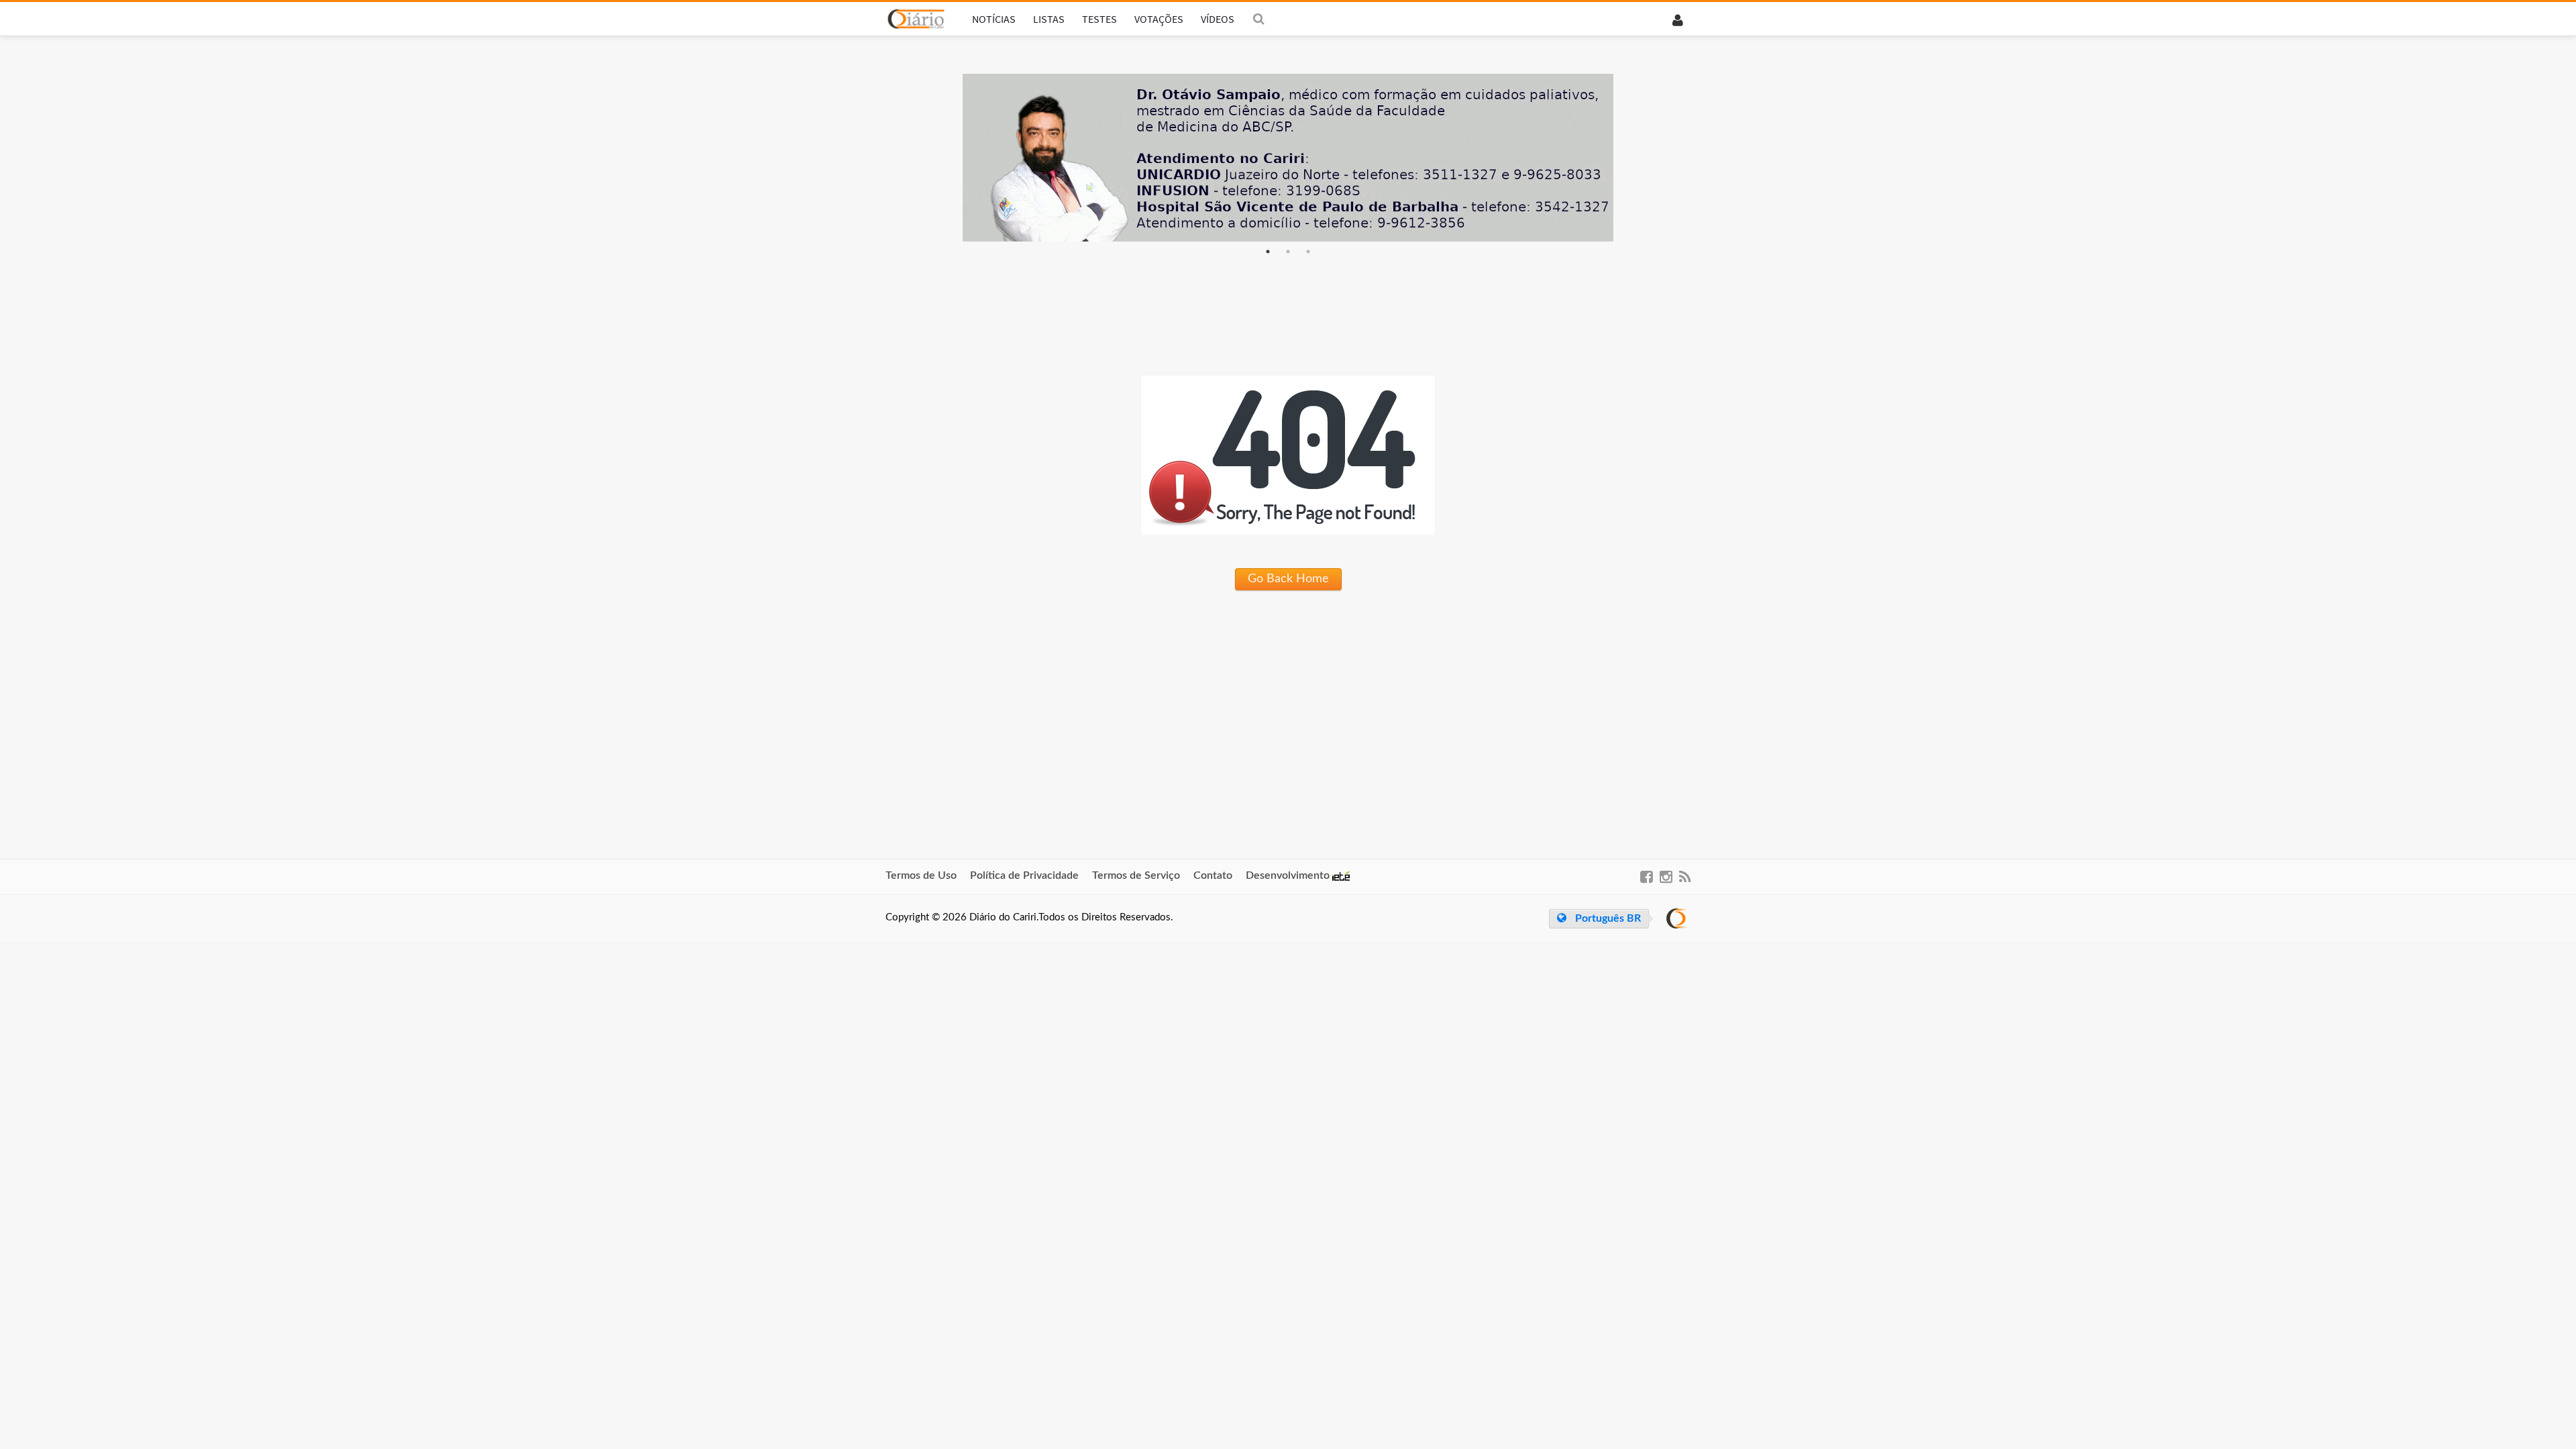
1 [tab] (1268, 252)
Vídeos (1218, 19)
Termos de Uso (921, 875)
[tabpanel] (1288, 158)
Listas (1049, 19)
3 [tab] (1308, 252)
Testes (1099, 19)
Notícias (994, 19)
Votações (1159, 19)
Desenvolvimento (1289, 875)
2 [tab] (1288, 252)
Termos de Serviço (1136, 875)
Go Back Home (1288, 579)
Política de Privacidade (1024, 875)
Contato (1213, 875)
